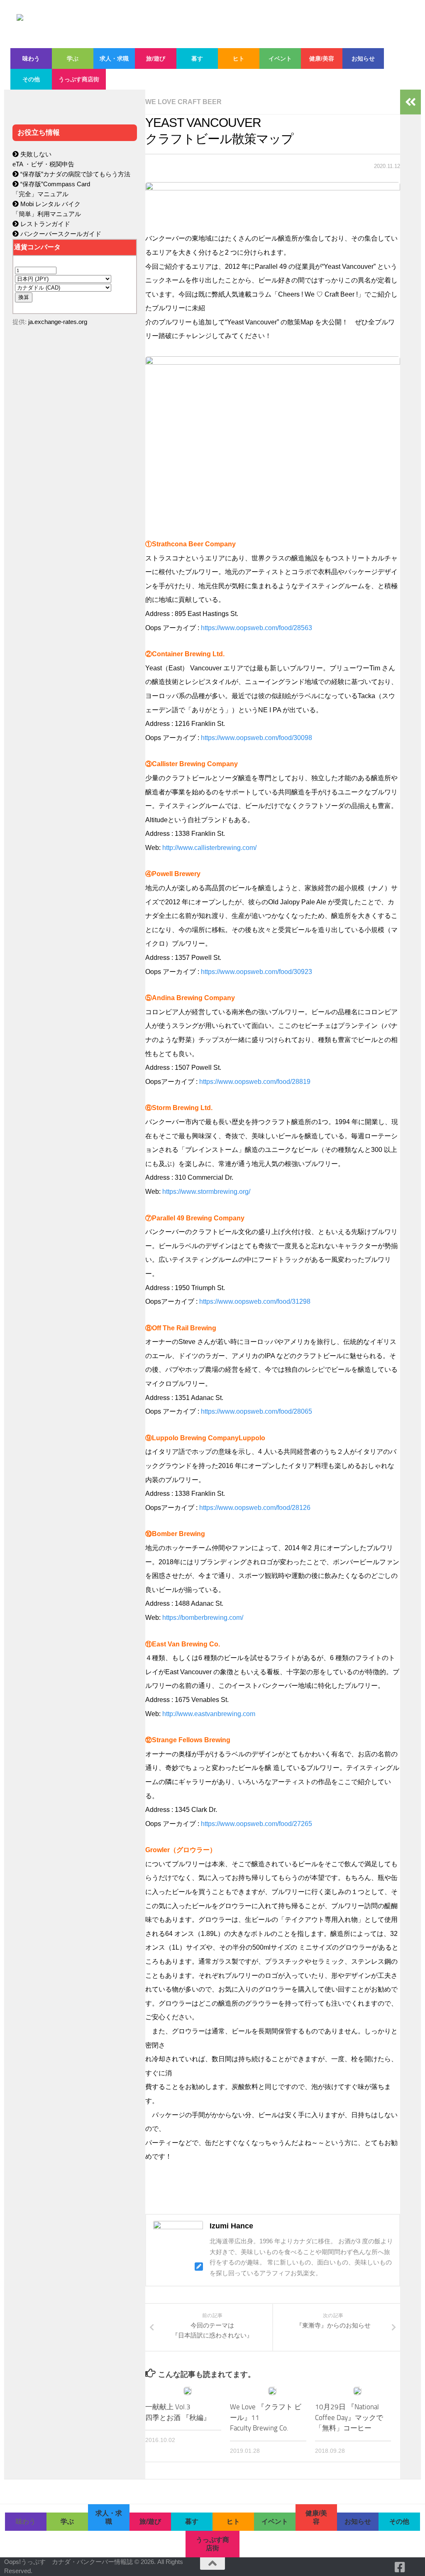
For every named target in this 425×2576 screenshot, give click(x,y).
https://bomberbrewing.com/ (203, 1618)
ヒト (239, 58)
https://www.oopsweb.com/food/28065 (256, 1411)
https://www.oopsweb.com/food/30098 (256, 738)
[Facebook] (400, 2567)
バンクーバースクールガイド (60, 234)
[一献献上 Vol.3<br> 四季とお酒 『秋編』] (188, 2391)
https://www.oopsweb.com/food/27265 (256, 1824)
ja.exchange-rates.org (58, 322)
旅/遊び (156, 58)
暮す (197, 58)
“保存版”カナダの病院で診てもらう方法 (74, 174)
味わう (31, 58)
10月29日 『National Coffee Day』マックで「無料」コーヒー (349, 2417)
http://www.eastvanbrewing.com (209, 1714)
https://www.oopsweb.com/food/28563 (256, 628)
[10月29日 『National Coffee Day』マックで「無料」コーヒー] (357, 2391)
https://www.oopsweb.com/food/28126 (255, 1508)
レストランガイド (44, 224)
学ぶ (73, 58)
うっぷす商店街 (79, 79)
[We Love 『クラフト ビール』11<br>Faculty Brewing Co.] (272, 2391)
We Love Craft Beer (183, 102)
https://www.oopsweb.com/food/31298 (255, 1301)
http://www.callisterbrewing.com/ (209, 848)
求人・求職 (114, 58)
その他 (31, 79)
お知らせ (363, 58)
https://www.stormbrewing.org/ (206, 1192)
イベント (280, 58)
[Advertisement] (75, 509)
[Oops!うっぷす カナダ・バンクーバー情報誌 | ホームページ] (202, 24)
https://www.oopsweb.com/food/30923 (256, 972)
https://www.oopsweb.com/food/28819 (255, 1082)
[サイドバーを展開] (410, 102)
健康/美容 (322, 58)
